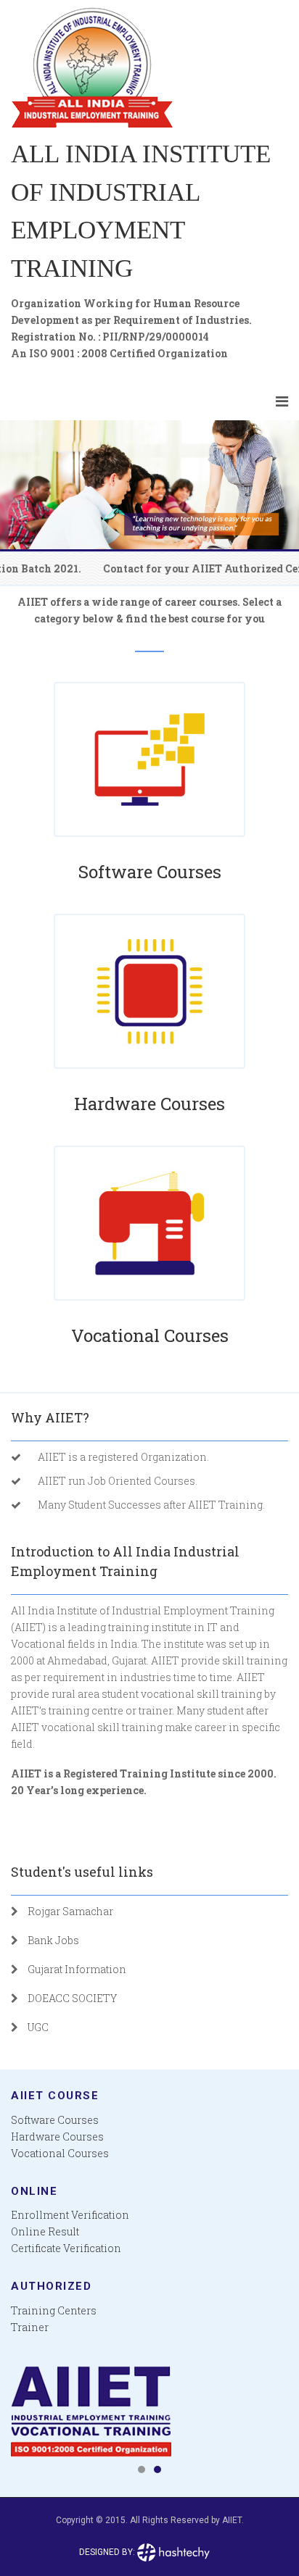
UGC (38, 2027)
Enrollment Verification (70, 2215)
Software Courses (150, 872)
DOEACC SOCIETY (72, 1998)
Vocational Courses (150, 1335)
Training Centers (54, 2310)
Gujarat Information (77, 1969)
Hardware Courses (149, 1104)
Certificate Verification (66, 2248)
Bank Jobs (53, 1940)
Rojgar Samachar (70, 1911)
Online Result (45, 2231)
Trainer (30, 2327)
